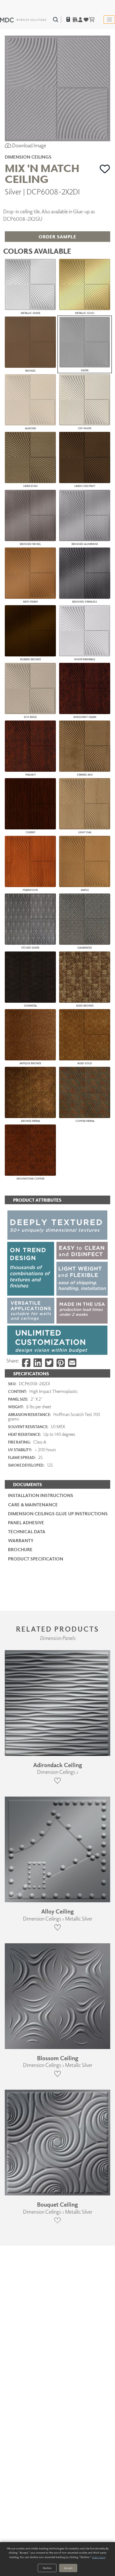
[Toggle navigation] (109, 20)
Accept (68, 2568)
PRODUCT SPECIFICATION (36, 1559)
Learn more (99, 2557)
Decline (47, 2568)
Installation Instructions (41, 1495)
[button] (105, 169)
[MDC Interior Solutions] (23, 20)
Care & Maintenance (33, 1505)
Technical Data (27, 1531)
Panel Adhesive (26, 1523)
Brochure (20, 1549)
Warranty (21, 1540)
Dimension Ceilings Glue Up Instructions (58, 1514)
